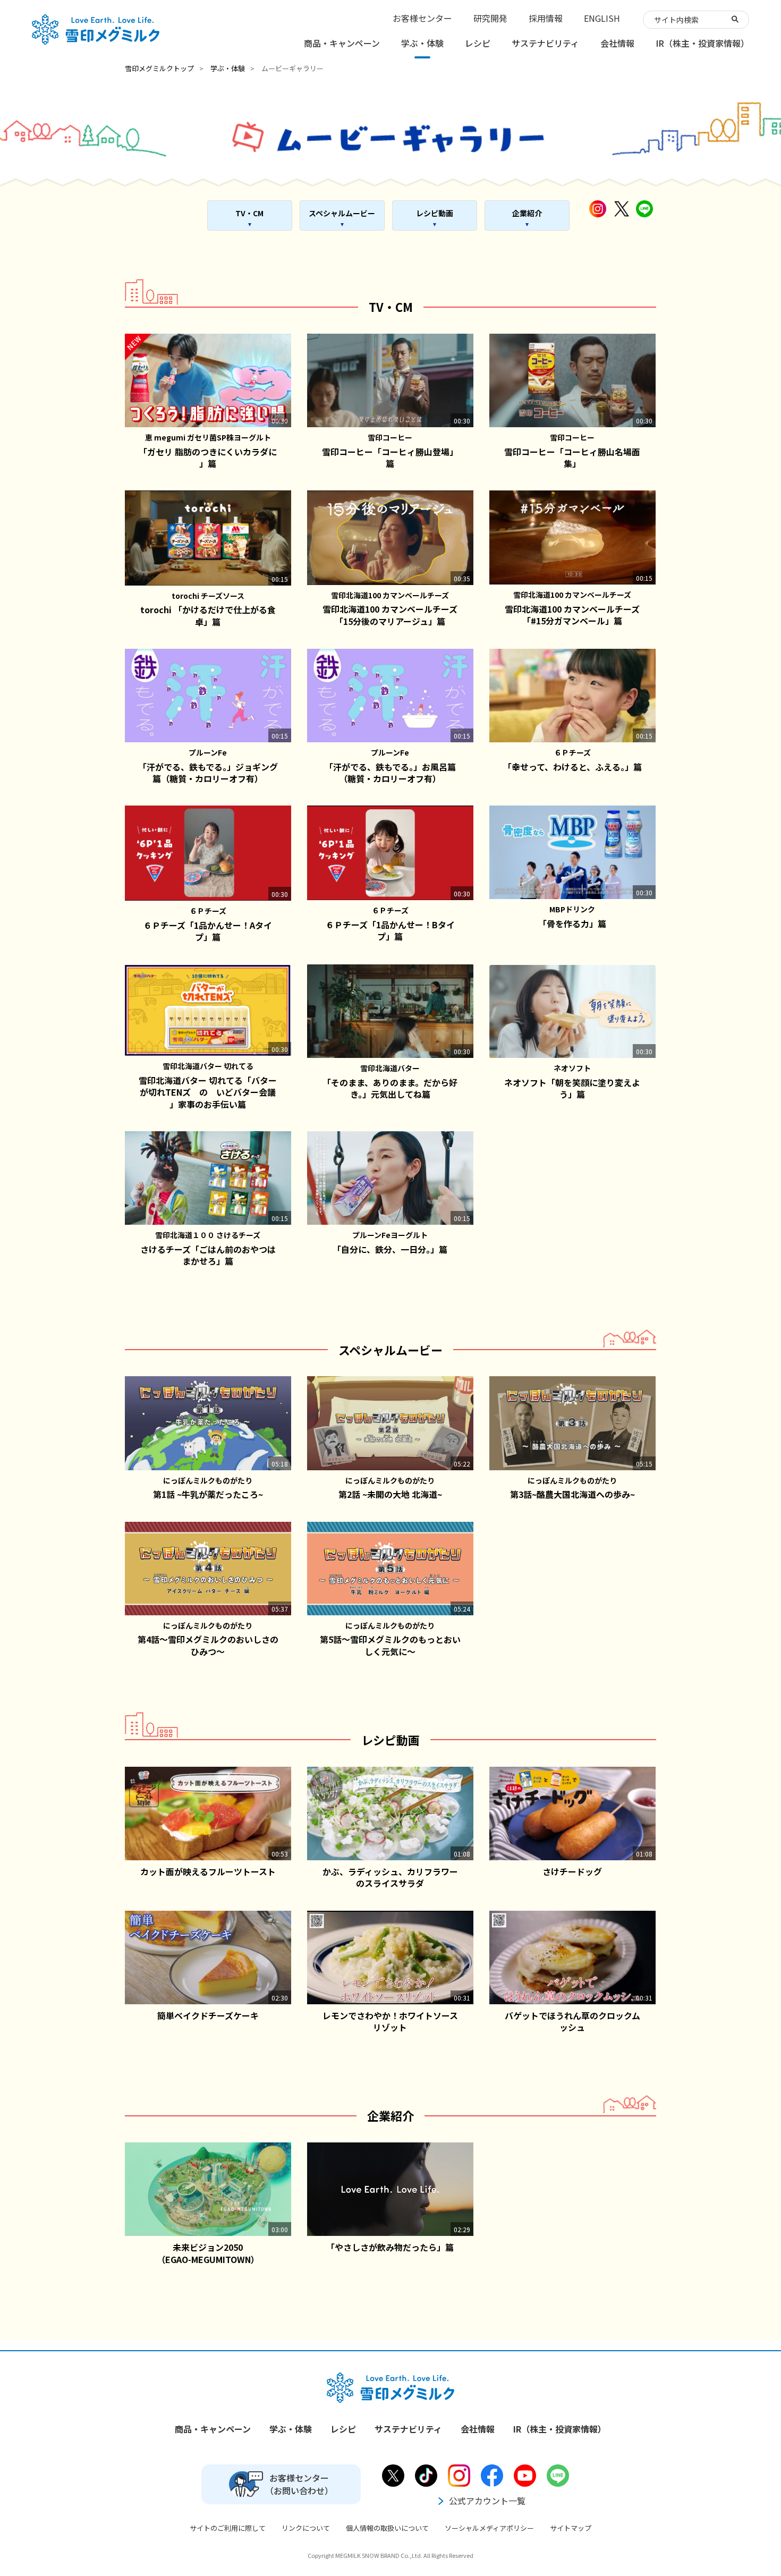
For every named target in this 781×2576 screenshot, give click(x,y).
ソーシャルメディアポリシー (489, 2528)
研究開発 (490, 18)
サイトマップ (571, 2528)
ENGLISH (602, 18)
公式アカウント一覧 (487, 2501)
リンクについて (306, 2528)
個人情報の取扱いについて (387, 2528)
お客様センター (422, 18)
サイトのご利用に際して (228, 2528)
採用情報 (546, 18)
